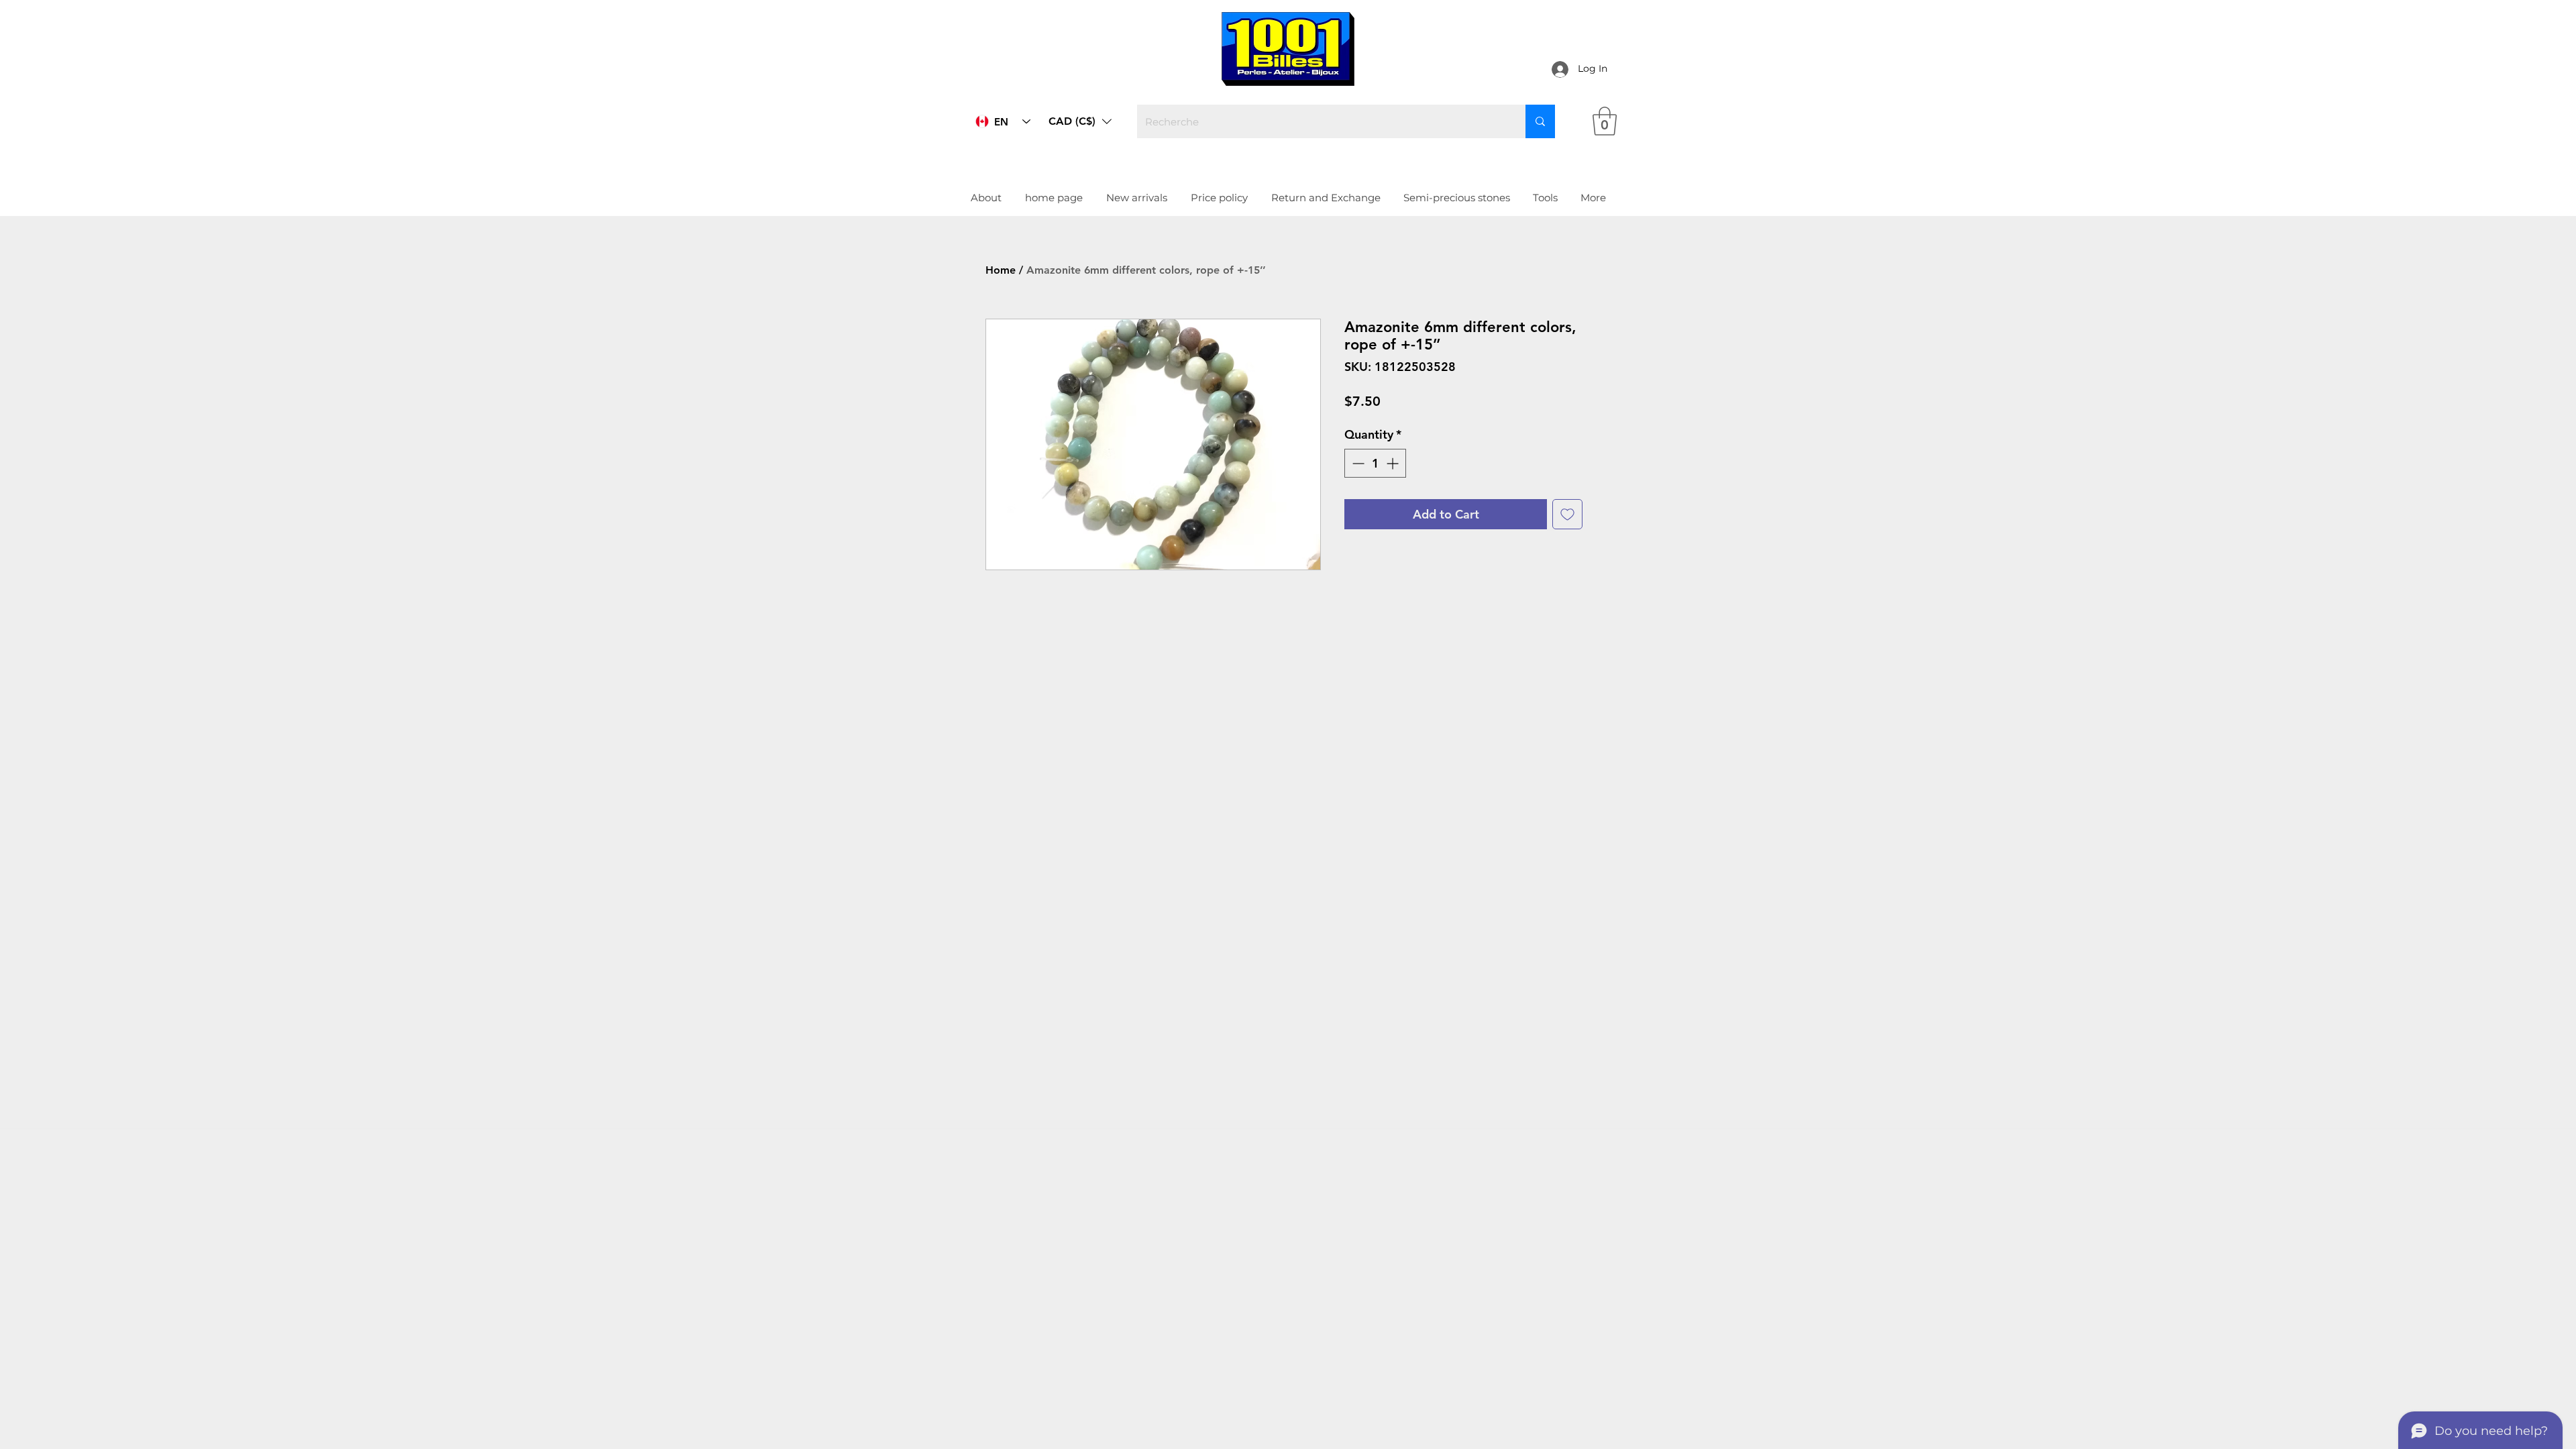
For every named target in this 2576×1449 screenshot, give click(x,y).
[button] (1127, 722)
